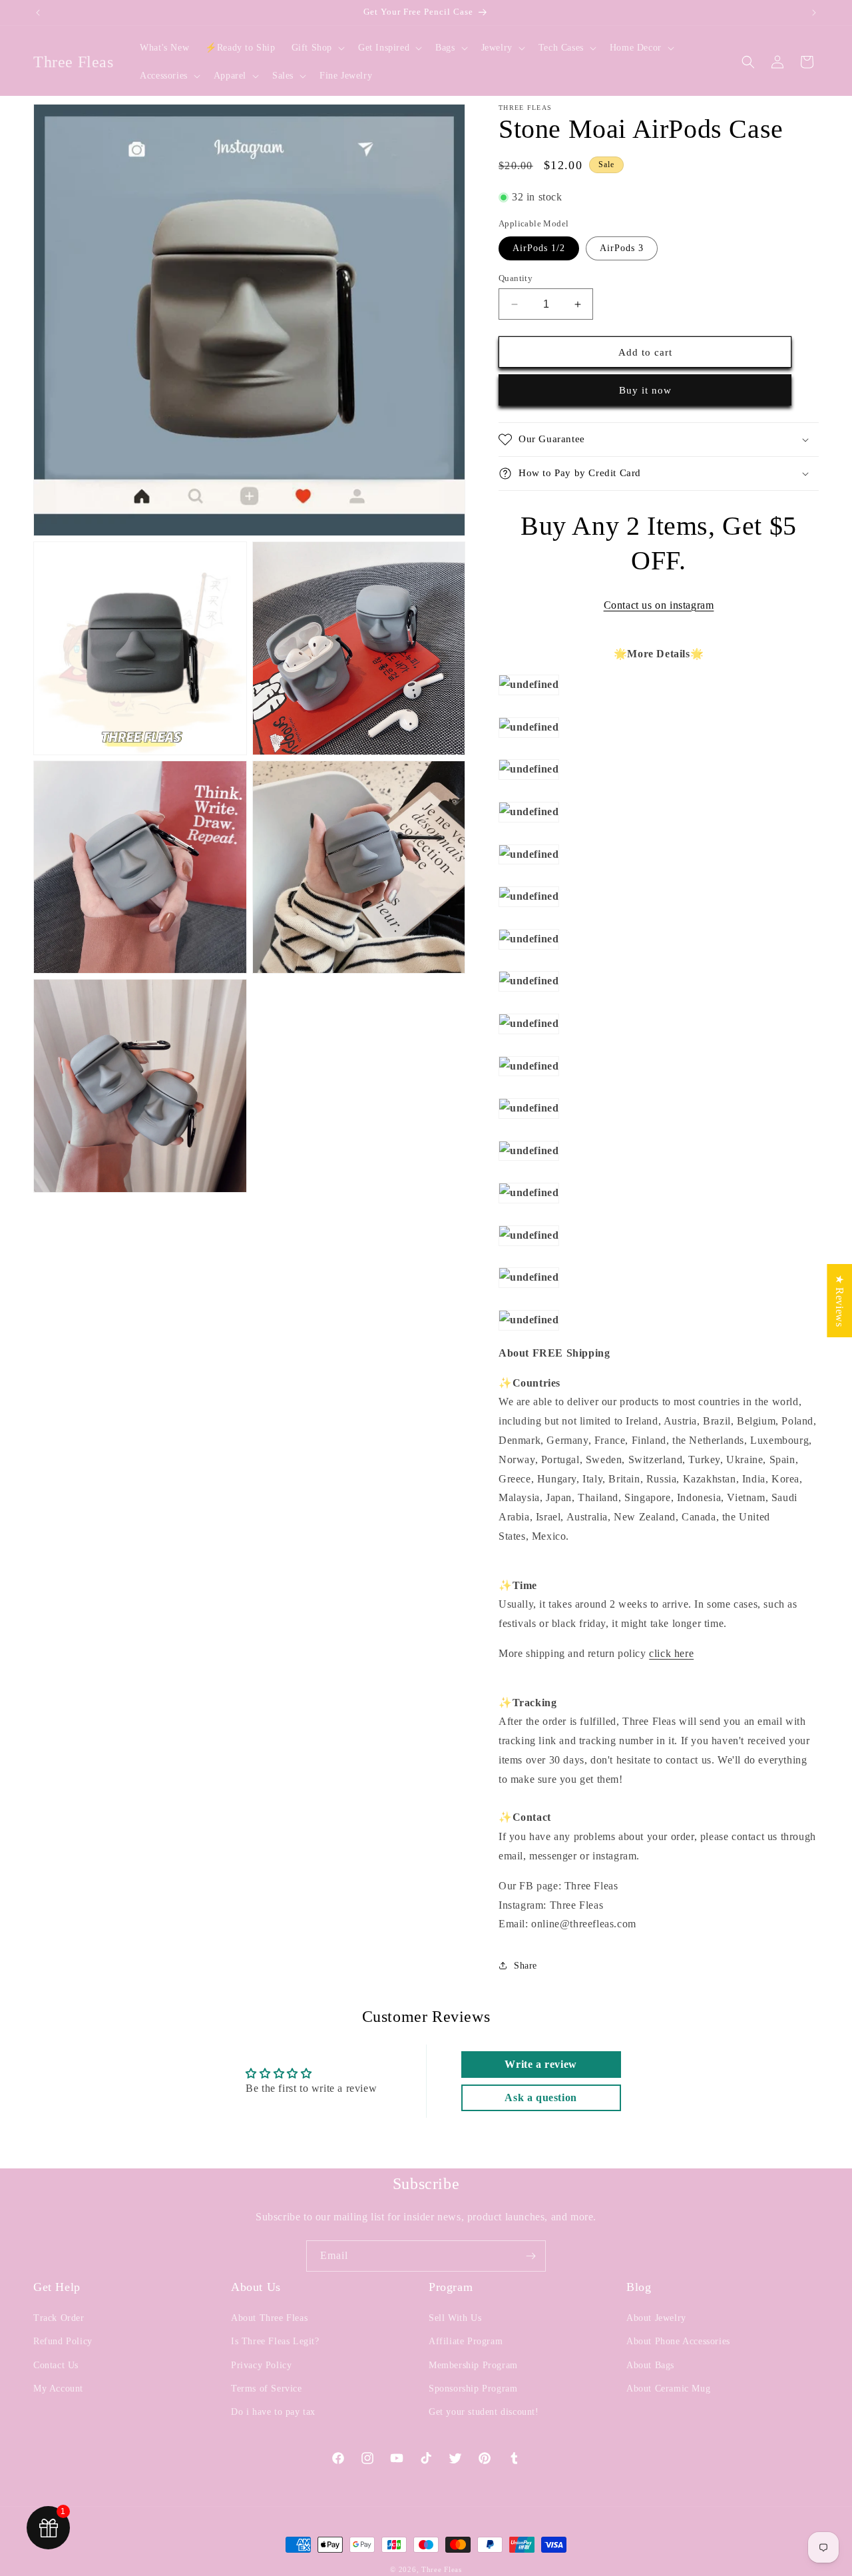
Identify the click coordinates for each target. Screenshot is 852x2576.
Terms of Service (267, 2389)
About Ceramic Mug (668, 2389)
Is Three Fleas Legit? (275, 2341)
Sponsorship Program (473, 2389)
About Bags (650, 2365)
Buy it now (645, 390)
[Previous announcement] (38, 13)
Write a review (540, 2064)
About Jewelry (656, 2318)
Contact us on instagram (659, 605)
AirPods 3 (622, 248)
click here (671, 1653)
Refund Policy (63, 2341)
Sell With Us (455, 2318)
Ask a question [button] (540, 2097)
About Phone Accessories (678, 2341)
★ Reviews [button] (840, 1301)
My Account (58, 2389)
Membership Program (473, 2365)
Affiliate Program (466, 2341)
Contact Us (56, 2365)
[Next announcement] (814, 13)
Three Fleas (442, 2569)
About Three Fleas (269, 2318)
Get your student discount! (484, 2412)
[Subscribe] (531, 2256)
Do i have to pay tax (273, 2412)
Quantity (516, 278)
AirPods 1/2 (539, 248)
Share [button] (526, 1966)
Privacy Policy (261, 2365)
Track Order (59, 2318)
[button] (317, 48)
